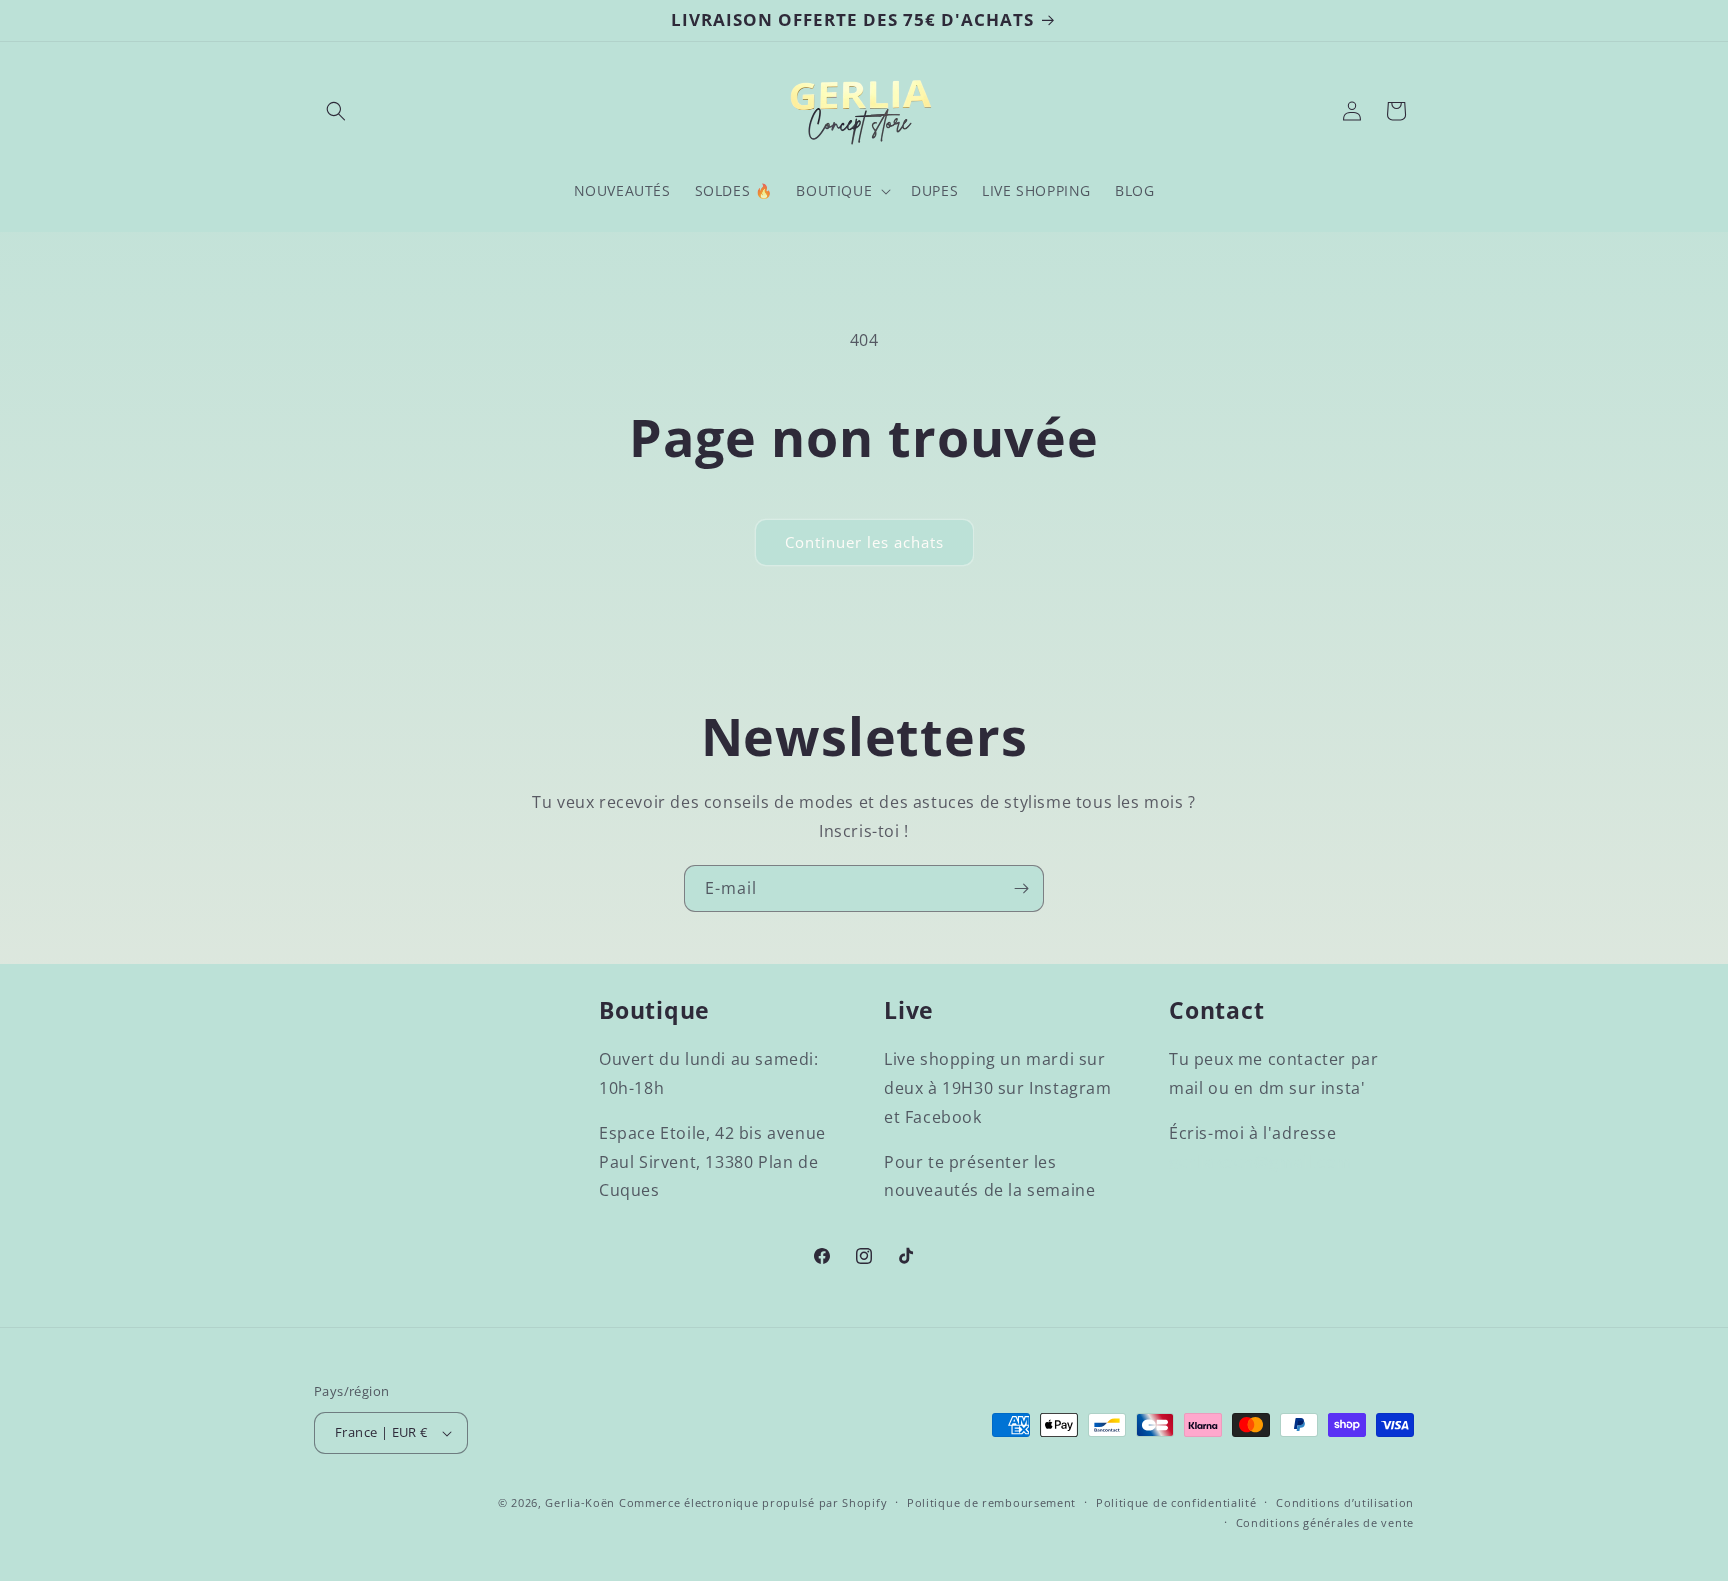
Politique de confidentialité (1176, 1502)
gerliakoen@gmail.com (1260, 1162)
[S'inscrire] (1021, 888)
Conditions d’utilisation (1345, 1502)
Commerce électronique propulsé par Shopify (753, 1502)
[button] (336, 111)
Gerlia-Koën (580, 1502)
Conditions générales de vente (1325, 1522)
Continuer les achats (864, 542)
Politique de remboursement (991, 1502)
